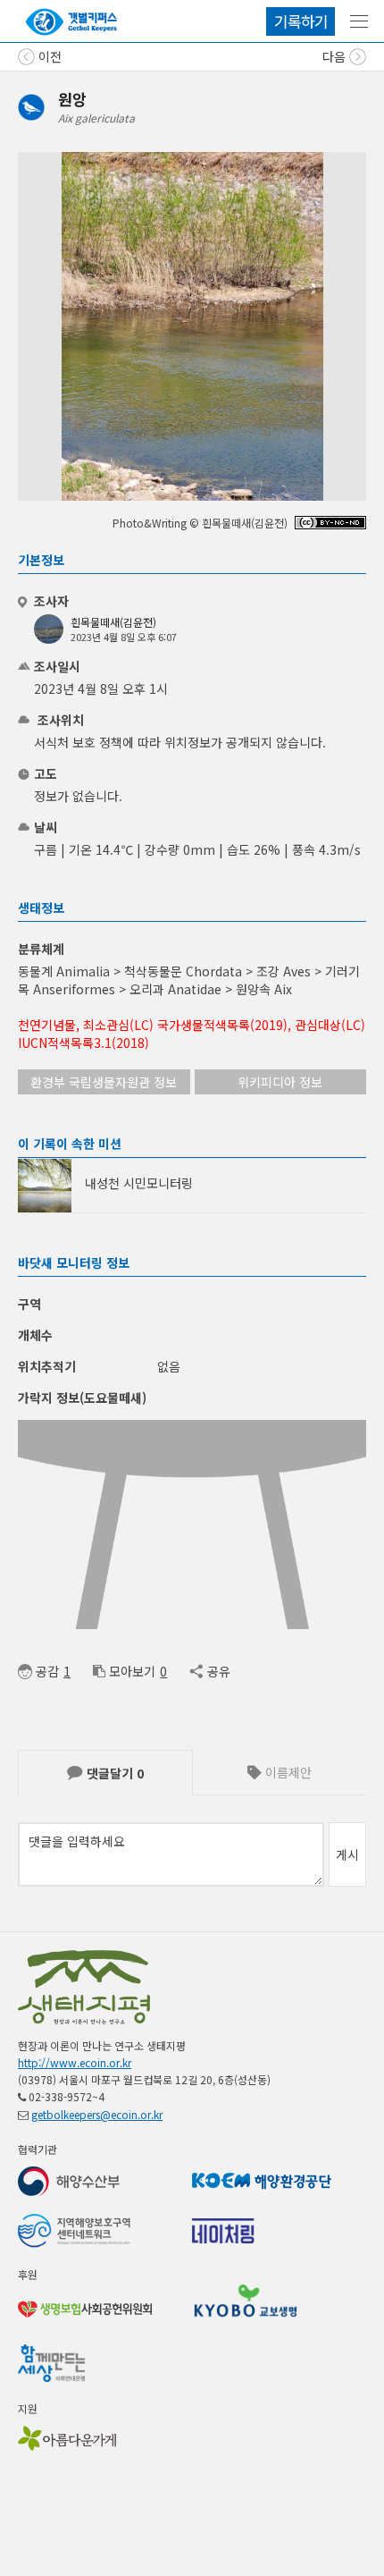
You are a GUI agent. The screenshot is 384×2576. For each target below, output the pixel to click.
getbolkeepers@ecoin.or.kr (97, 2114)
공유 (218, 1671)
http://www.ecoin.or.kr (75, 2062)
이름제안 (287, 1772)
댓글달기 (113, 1773)
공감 (47, 1671)
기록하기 (301, 21)
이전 (48, 56)
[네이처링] (71, 22)
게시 (347, 1854)
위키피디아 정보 (280, 1082)
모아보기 (132, 1671)
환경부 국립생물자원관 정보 (104, 1082)
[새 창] (330, 524)
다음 (336, 56)
